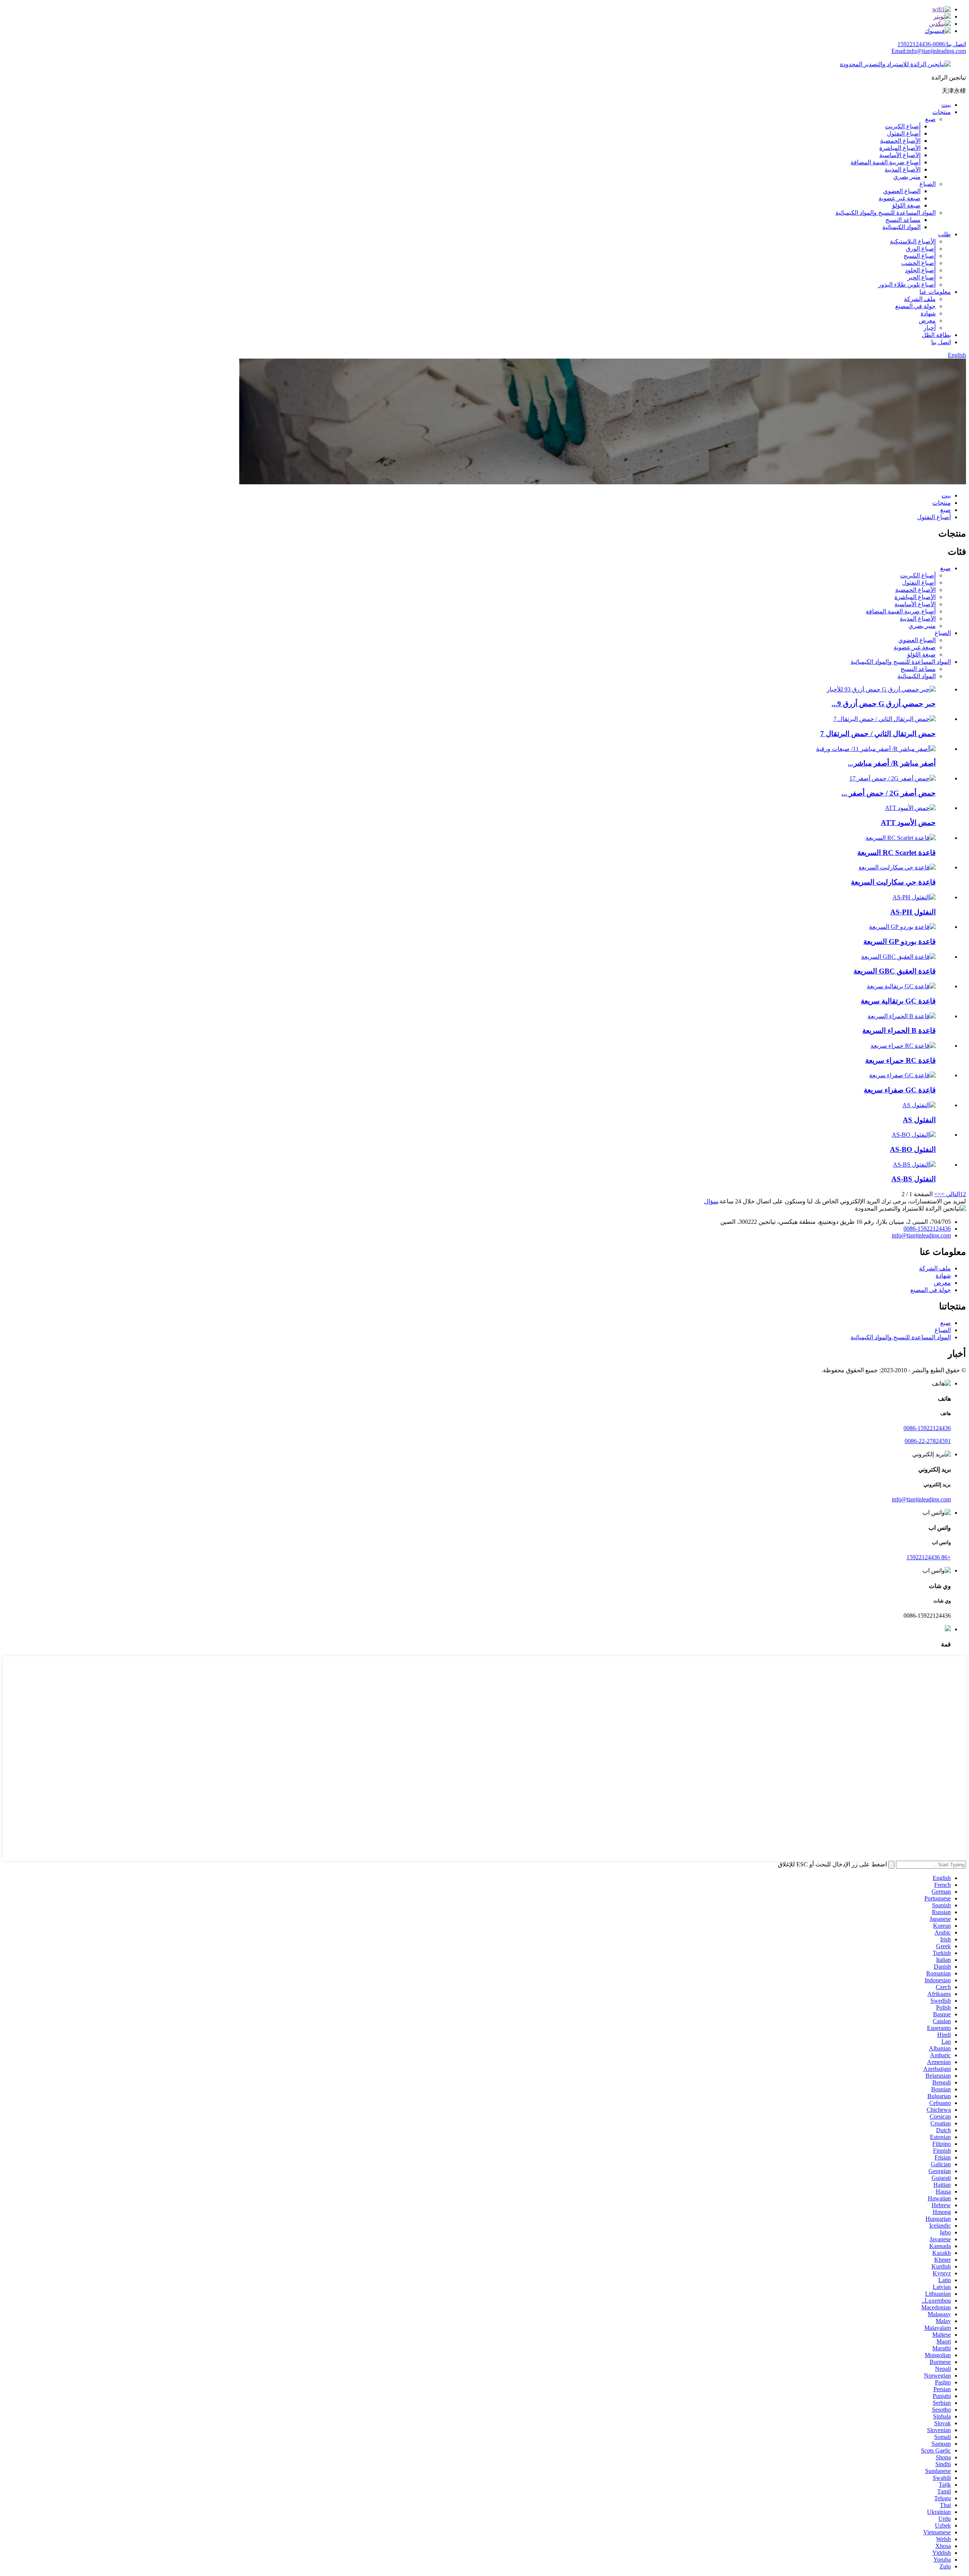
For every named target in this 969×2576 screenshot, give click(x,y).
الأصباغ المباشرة (900, 148)
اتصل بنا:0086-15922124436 (932, 44)
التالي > (950, 1194)
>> (938, 1194)
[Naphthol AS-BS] (914, 1165)
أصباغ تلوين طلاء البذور (907, 285)
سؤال (711, 1201)
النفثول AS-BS (914, 1179)
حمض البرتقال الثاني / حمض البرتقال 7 (878, 734)
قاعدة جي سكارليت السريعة (893, 882)
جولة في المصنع (915, 306)
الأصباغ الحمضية (900, 141)
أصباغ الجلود (920, 270)
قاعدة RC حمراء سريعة (900, 1060)
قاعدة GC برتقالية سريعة (898, 1001)
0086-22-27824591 (928, 1441)
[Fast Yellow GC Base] (902, 1075)
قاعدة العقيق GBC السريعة (895, 971)
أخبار (930, 328)
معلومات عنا (935, 292)
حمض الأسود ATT (908, 823)
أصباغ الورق (921, 249)
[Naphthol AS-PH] (914, 897)
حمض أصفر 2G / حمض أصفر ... (889, 793)
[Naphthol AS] (919, 1105)
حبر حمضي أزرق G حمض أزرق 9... (884, 704)
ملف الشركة (920, 299)
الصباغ (928, 184)
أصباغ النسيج (920, 256)
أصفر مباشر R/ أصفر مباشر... (892, 763)
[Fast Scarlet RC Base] (901, 838)
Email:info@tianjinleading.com (929, 51)
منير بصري (907, 177)
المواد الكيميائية (901, 227)
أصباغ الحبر (921, 277)
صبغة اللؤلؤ (906, 205)
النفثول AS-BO (913, 1149)
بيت (946, 105)
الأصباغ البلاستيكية (913, 241)
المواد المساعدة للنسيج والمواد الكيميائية (886, 213)
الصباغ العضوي (902, 191)
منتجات (942, 112)
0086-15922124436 (927, 1229)
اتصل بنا (941, 342)
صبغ (930, 119)
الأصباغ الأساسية (900, 155)
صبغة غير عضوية (900, 198)
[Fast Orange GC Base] (901, 986)
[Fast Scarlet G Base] (897, 867)
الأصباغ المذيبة (903, 169)
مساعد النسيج (903, 220)
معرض (927, 321)
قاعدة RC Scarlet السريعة (897, 853)
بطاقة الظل (936, 335)
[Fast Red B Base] (902, 1016)
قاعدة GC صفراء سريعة (900, 1090)
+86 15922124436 (929, 1557)
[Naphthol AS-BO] (914, 1135)
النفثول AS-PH (913, 912)
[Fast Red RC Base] (903, 1046)
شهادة (928, 313)
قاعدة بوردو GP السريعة (900, 942)
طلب (944, 234)
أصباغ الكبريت (903, 126)
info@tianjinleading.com (921, 1235)
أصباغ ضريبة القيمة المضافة (886, 162)
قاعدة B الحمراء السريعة (899, 1031)
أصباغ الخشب (918, 263)
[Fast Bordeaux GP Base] (902, 927)
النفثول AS (919, 1120)
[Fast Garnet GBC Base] (898, 957)
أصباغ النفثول (904, 133)
